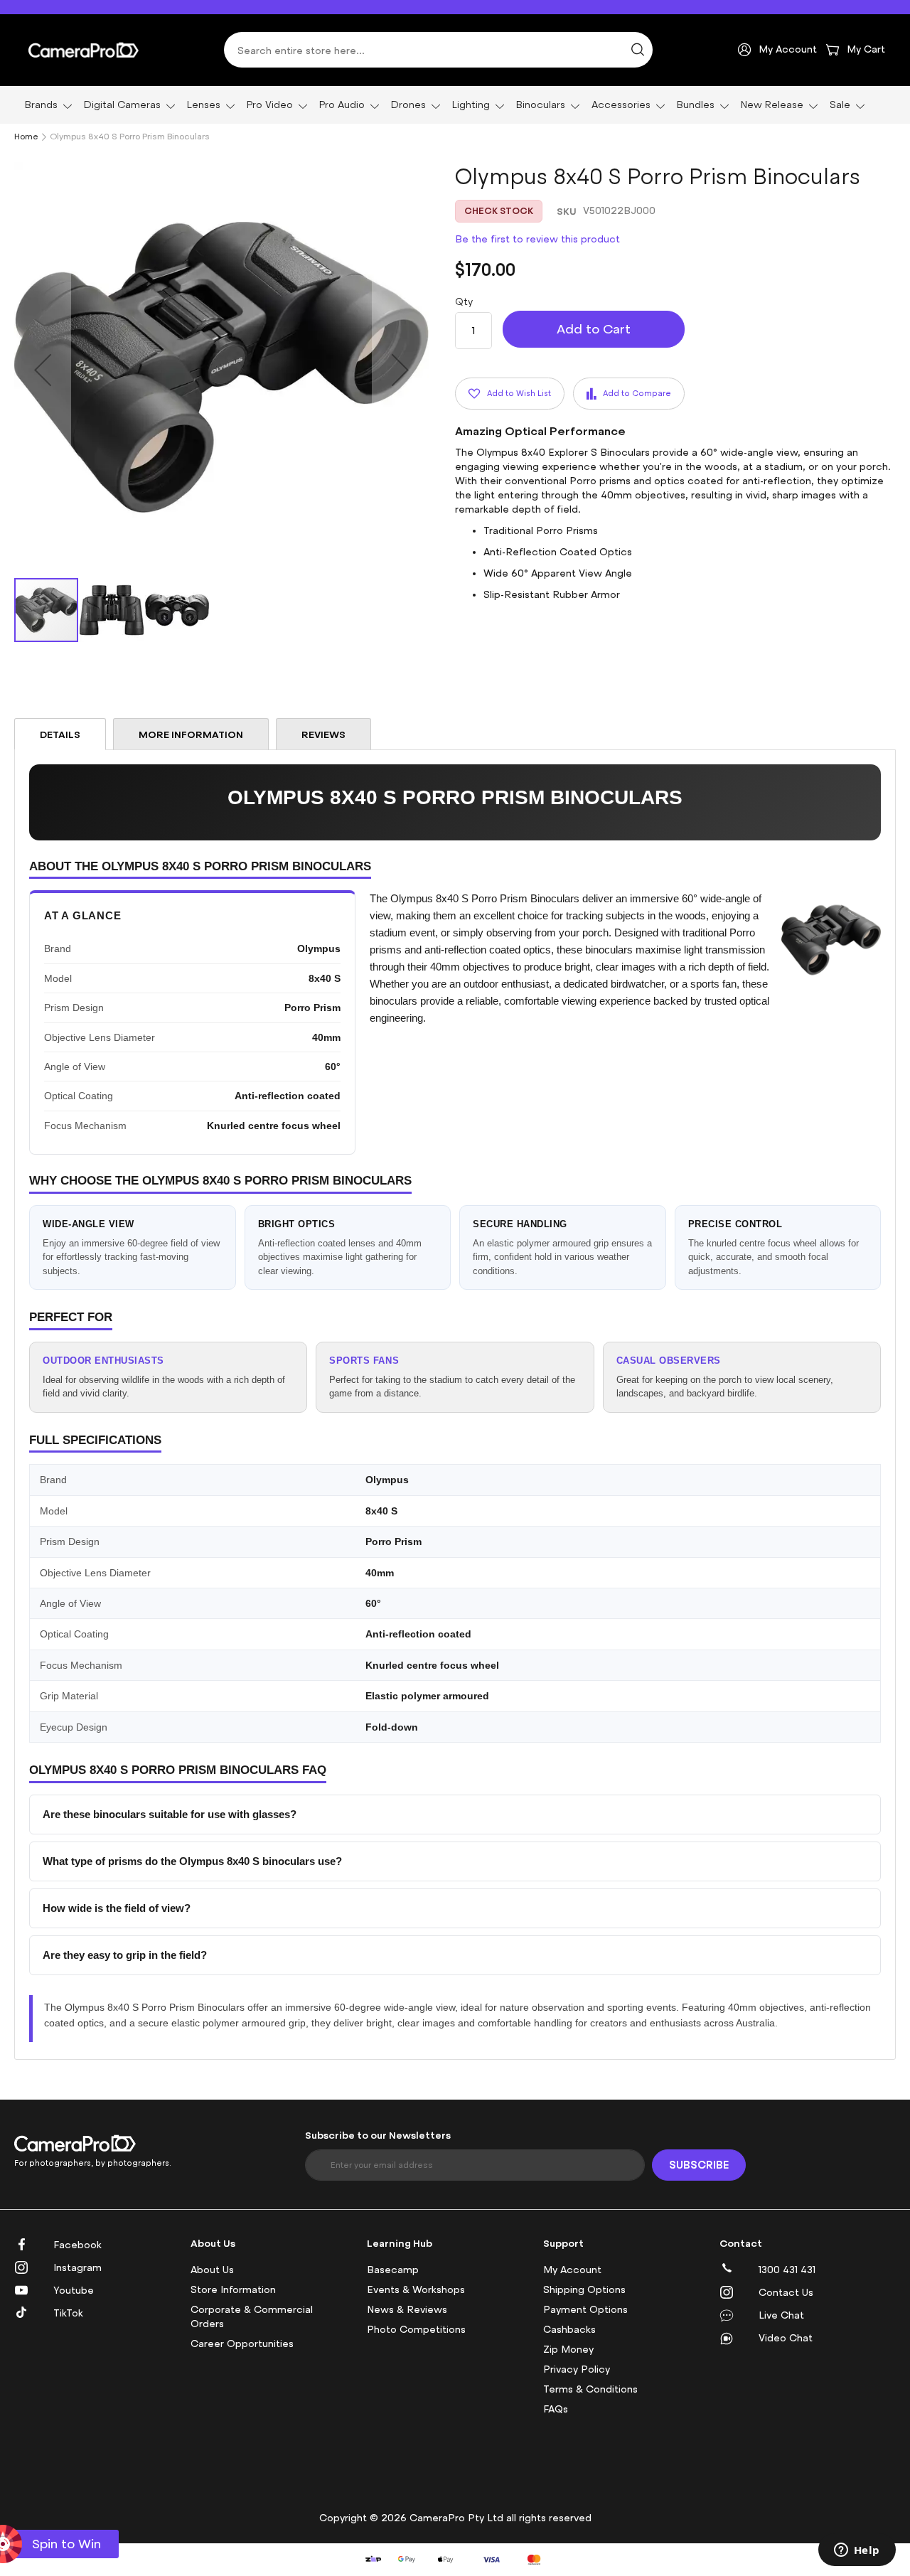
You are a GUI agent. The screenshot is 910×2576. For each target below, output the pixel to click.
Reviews (323, 734)
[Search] (638, 50)
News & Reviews (407, 2310)
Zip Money (568, 2350)
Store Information (233, 2290)
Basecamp (393, 2270)
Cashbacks (569, 2330)
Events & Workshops (416, 2290)
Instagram (77, 2268)
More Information (191, 734)
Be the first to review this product (537, 239)
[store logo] (84, 50)
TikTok (68, 2313)
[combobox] (438, 50)
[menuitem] (46, 105)
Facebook (77, 2245)
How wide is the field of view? (117, 1908)
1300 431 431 (787, 2270)
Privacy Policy (577, 2369)
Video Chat (786, 2338)
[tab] (60, 734)
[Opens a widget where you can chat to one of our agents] (857, 2551)
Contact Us (786, 2293)
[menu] (455, 105)
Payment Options (585, 2310)
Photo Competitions (416, 2330)
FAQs (556, 2409)
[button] (43, 369)
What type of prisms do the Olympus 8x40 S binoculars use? (192, 1861)
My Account (572, 2270)
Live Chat (781, 2315)
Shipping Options (584, 2290)
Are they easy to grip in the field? (125, 1955)
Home (26, 137)
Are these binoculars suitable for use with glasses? (170, 1814)
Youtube (74, 2291)
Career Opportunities (242, 2344)
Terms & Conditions (590, 2389)
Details (60, 734)
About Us (212, 2270)
